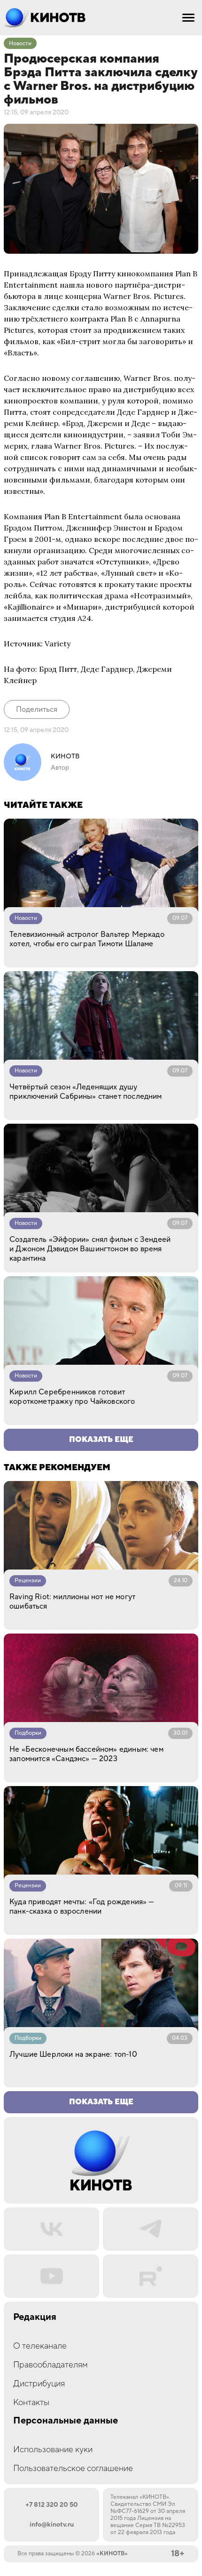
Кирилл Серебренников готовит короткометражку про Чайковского (72, 1397)
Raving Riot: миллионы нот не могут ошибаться (72, 1602)
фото (26, 669)
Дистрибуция (39, 2384)
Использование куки (53, 2450)
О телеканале (40, 2346)
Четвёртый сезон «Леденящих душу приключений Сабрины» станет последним (86, 1092)
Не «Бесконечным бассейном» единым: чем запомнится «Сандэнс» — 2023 (86, 1754)
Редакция (35, 2317)
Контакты (31, 2403)
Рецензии (28, 1581)
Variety (58, 644)
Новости (20, 44)
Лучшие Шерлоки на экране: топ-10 (73, 2054)
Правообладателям (50, 2365)
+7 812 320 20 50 (52, 2505)
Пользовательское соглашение (73, 2468)
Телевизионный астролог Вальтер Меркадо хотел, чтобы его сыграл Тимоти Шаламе (87, 939)
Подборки (28, 1733)
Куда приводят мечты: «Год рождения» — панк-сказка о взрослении (82, 1907)
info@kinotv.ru (52, 2525)
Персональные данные (66, 2421)
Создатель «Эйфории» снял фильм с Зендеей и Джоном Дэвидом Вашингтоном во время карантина (90, 1249)
